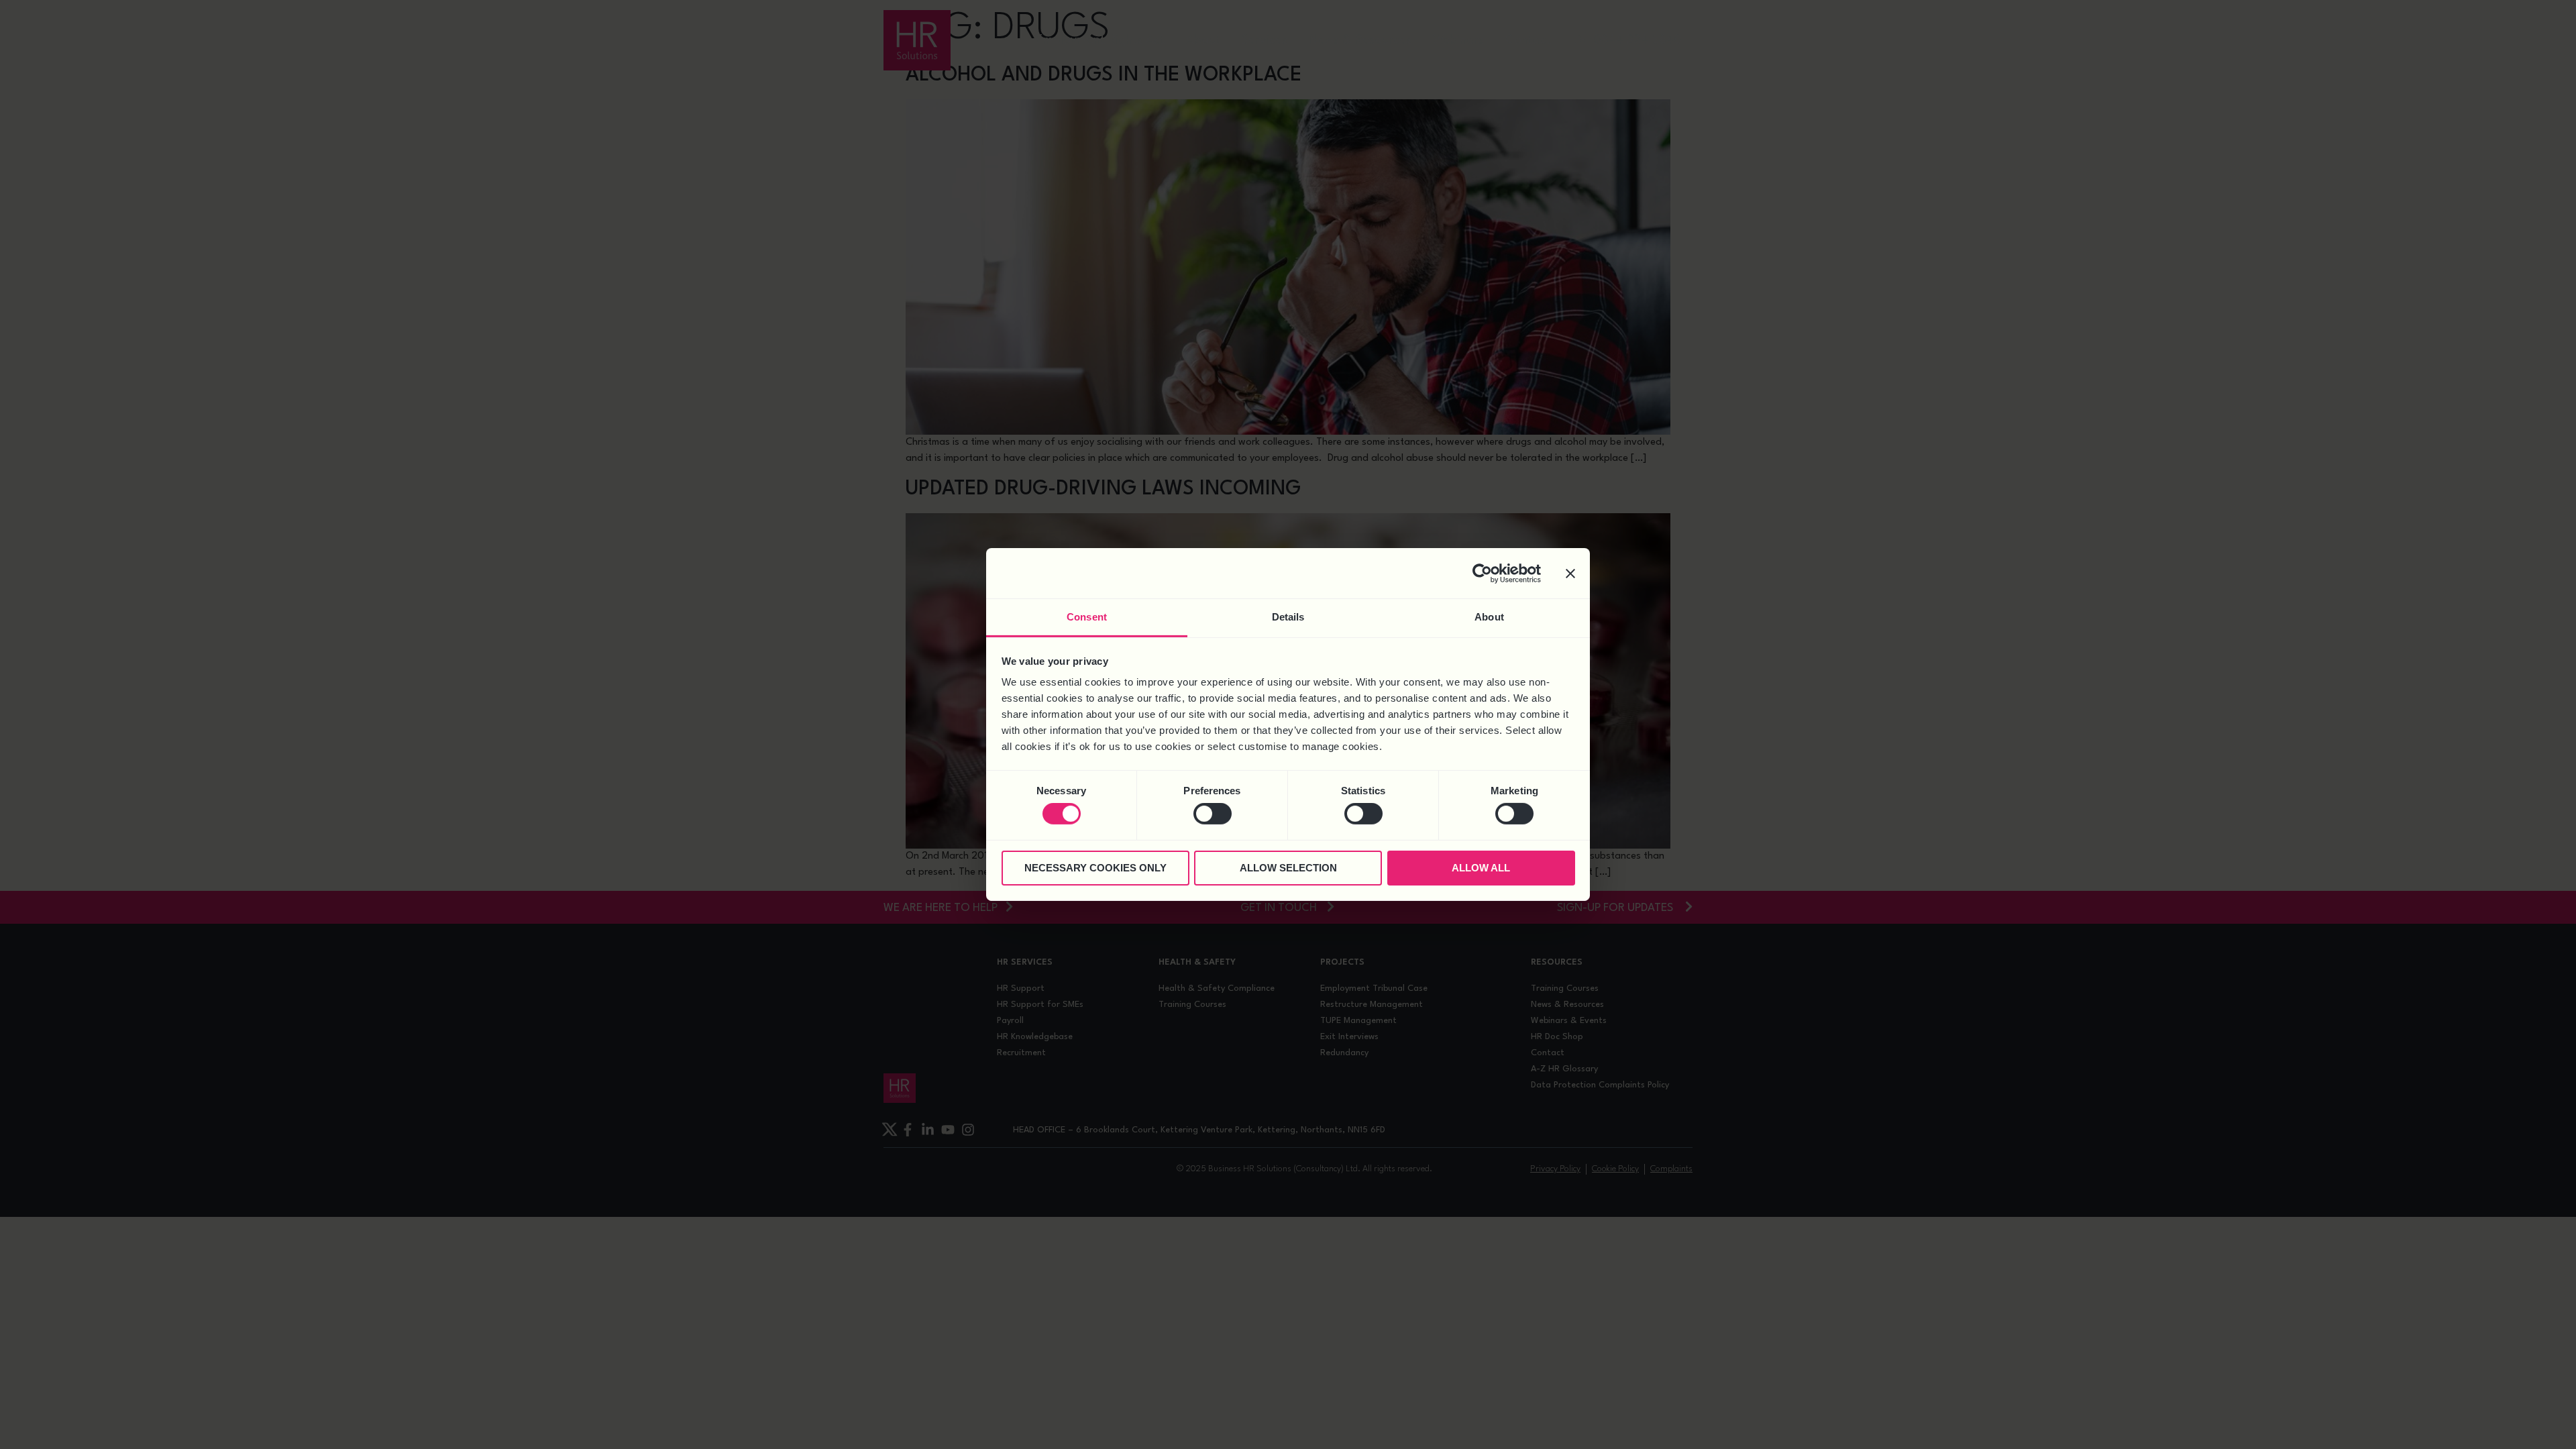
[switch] (1213, 814)
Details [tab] (1288, 617)
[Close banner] (1570, 573)
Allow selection (1288, 868)
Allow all (1481, 868)
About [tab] (1489, 617)
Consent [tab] (1087, 617)
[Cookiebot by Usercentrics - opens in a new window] (1482, 573)
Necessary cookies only (1095, 868)
